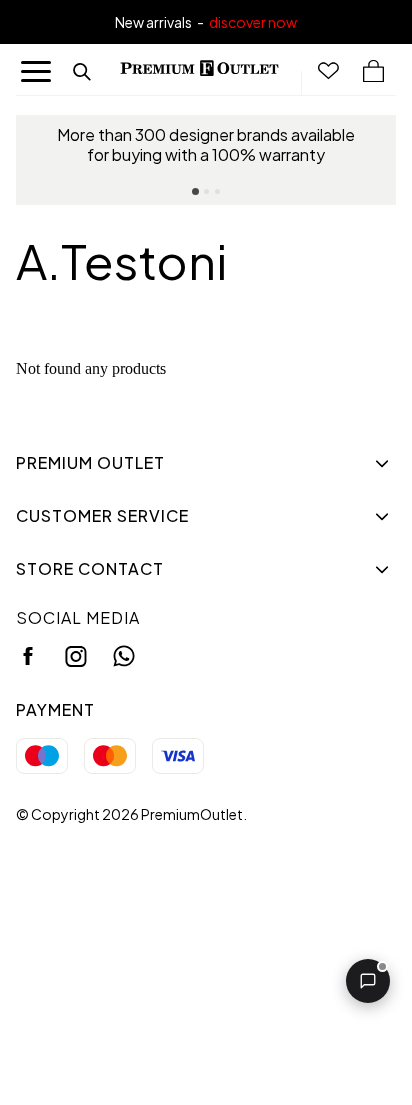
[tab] (195, 191)
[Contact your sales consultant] (368, 981)
